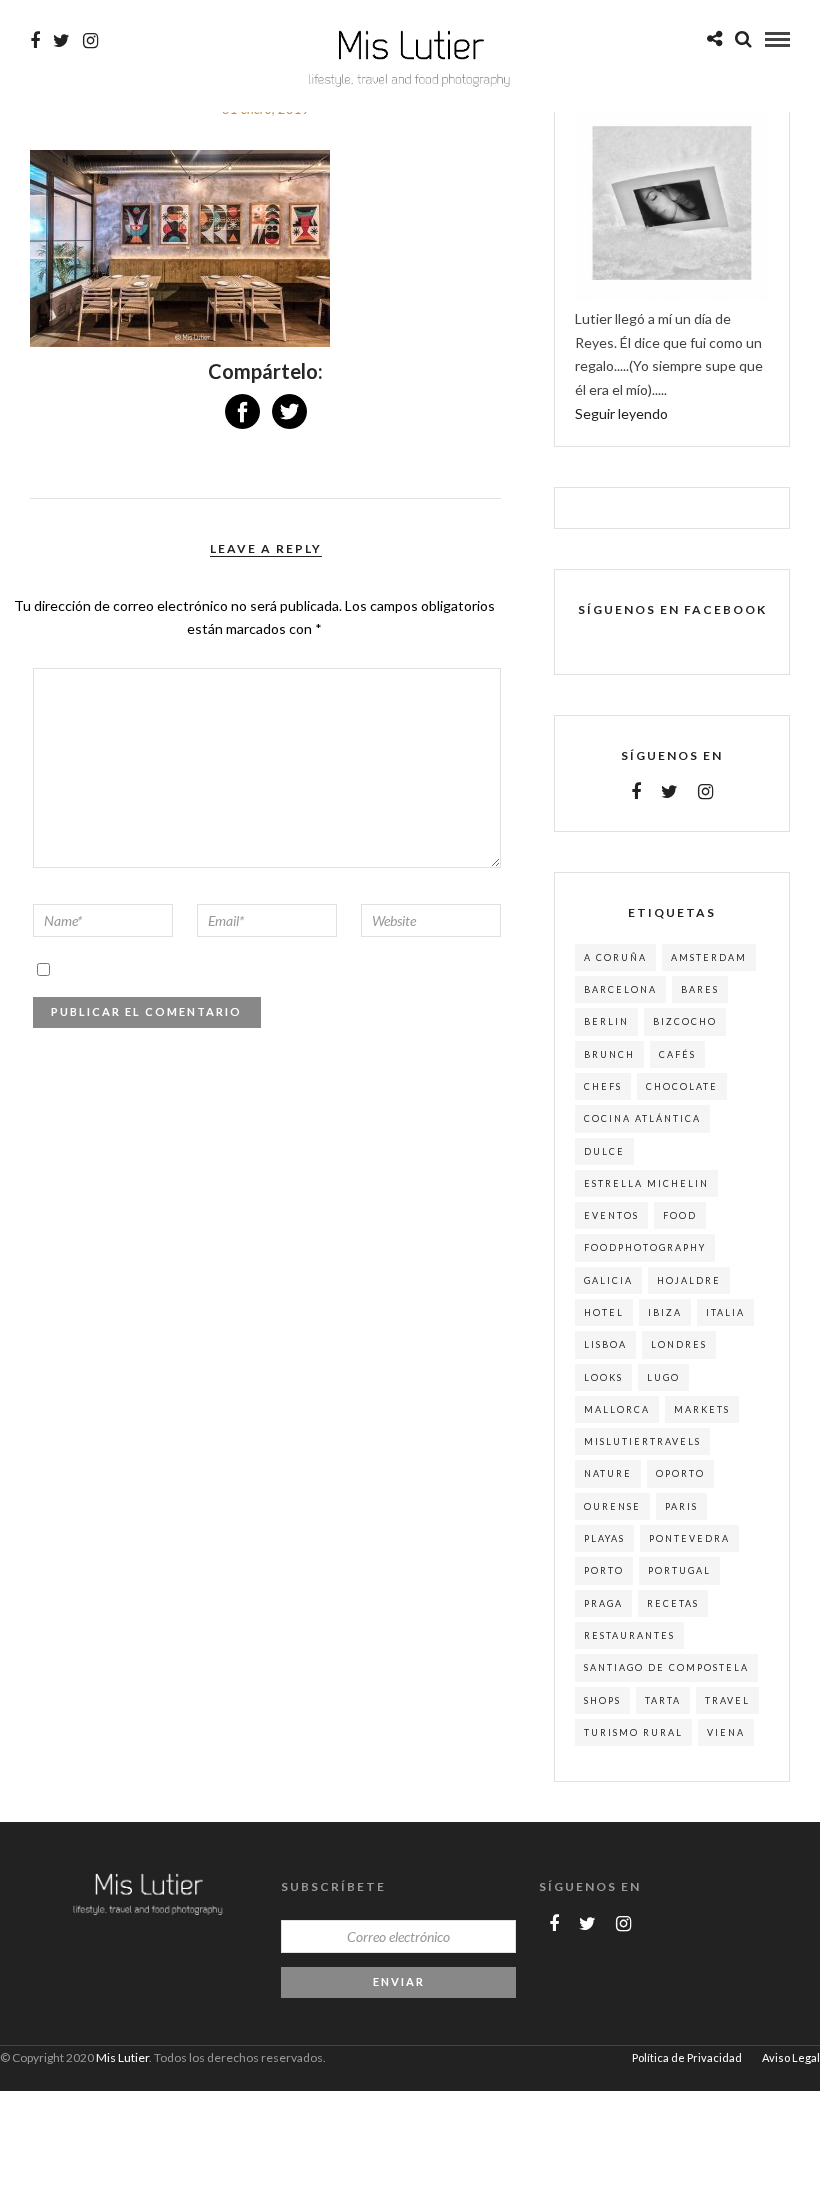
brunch (609, 1054)
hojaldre (689, 1280)
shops (602, 1700)
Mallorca (617, 1409)
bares (700, 989)
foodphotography (645, 1247)
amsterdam (709, 957)
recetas (673, 1603)
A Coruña (615, 957)
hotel (604, 1312)
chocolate (682, 1086)
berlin (606, 1021)
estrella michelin (646, 1183)
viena (726, 1732)
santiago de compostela (666, 1667)
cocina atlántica (642, 1118)
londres (679, 1344)
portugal (679, 1570)
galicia (608, 1280)
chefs (603, 1086)
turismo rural (633, 1732)
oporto (680, 1473)
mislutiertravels (642, 1441)
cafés (677, 1054)
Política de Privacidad (687, 2057)
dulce (604, 1151)
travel (727, 1700)
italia (725, 1312)
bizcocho (685, 1021)
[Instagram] (90, 41)
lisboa (605, 1344)
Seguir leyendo (621, 413)
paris (681, 1506)
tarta (663, 1700)
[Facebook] (636, 792)
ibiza (665, 1312)
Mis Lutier (122, 2057)
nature (608, 1473)
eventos (611, 1215)
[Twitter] (669, 792)
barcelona (620, 989)
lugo (663, 1377)
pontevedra (689, 1538)
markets (702, 1409)
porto (604, 1570)
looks (603, 1377)
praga (603, 1603)
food (680, 1215)
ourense (612, 1506)
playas (604, 1538)
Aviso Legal (791, 2057)
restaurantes (629, 1635)
